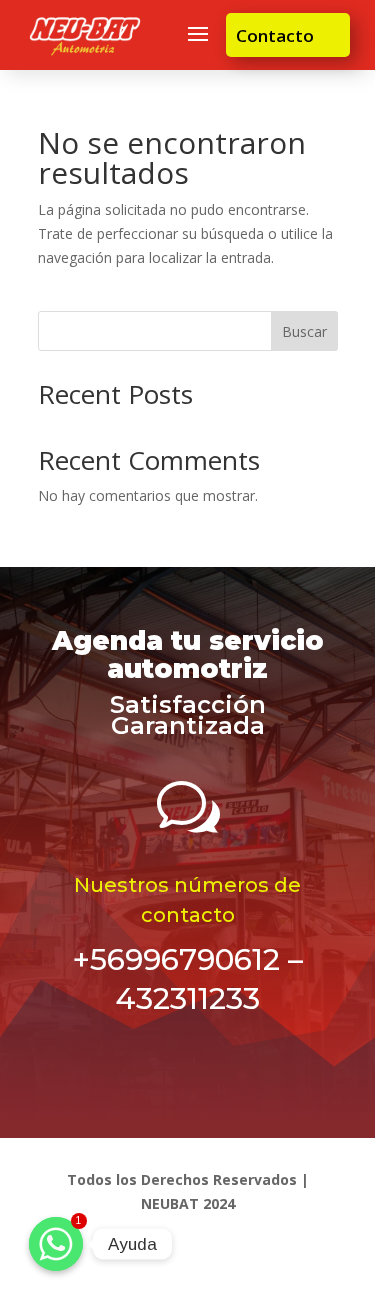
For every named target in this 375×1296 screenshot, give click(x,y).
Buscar (304, 331)
